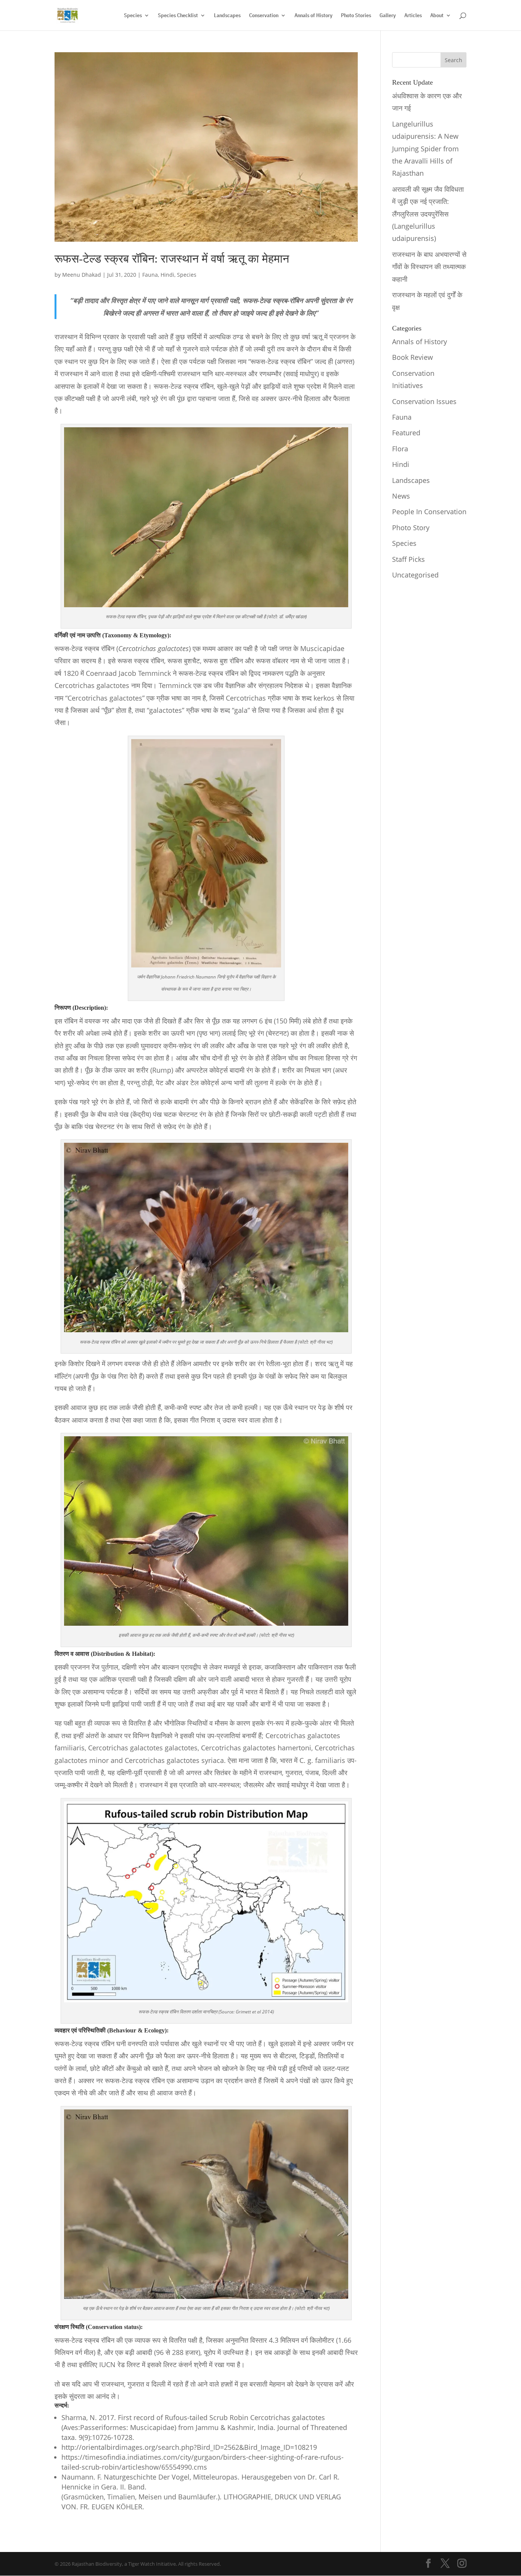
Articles (413, 16)
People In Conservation (429, 512)
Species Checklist (178, 16)
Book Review (412, 357)
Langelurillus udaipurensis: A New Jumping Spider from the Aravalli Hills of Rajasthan (425, 149)
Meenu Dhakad (82, 275)
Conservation (264, 16)
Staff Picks (408, 559)
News (401, 496)
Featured (406, 433)
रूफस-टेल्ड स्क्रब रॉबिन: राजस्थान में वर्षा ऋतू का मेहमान (172, 259)
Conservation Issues (424, 401)
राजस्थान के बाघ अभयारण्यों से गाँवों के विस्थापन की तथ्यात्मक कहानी (429, 267)
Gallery (388, 16)
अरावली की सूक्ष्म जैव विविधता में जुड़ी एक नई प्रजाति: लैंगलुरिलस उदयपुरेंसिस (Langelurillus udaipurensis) (428, 214)
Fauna (150, 275)
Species (133, 16)
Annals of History (314, 16)
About (437, 16)
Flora (400, 449)
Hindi (167, 275)
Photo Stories (356, 16)
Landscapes (227, 16)
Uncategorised (415, 575)
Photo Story (411, 528)
